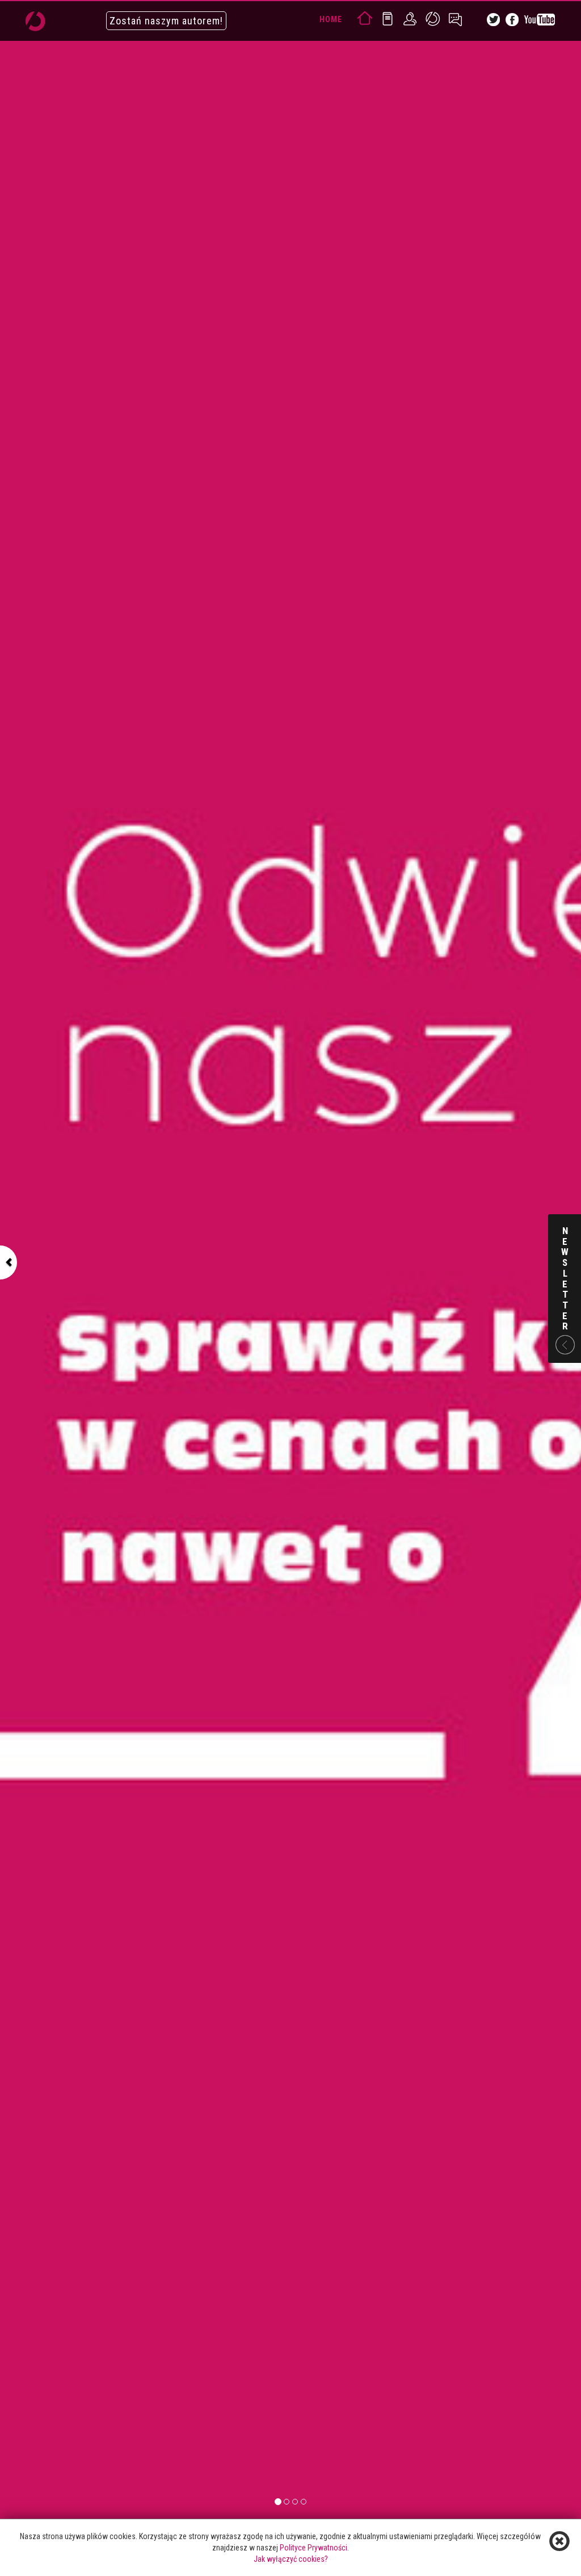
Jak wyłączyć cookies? (291, 2559)
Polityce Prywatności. (314, 2548)
